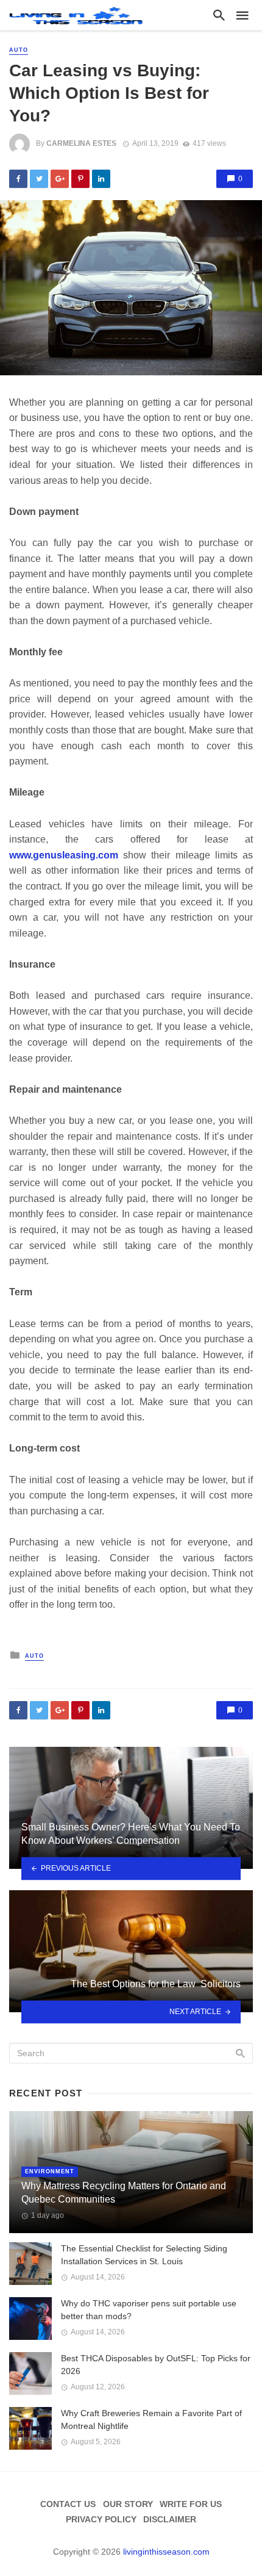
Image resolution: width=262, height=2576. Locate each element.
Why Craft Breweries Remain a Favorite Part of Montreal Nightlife (151, 2419)
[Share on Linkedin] (101, 179)
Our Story (128, 2504)
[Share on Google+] (60, 179)
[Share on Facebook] (18, 179)
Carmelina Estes (81, 143)
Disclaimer (170, 2519)
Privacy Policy (101, 2519)
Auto (19, 50)
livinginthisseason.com (166, 2552)
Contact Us (68, 2504)
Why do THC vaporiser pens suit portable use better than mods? (149, 2310)
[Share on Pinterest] (80, 179)
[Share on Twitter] (39, 179)
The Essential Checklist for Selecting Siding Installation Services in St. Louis (144, 2255)
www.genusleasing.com (64, 855)
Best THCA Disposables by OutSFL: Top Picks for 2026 (156, 2365)
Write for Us (191, 2504)
